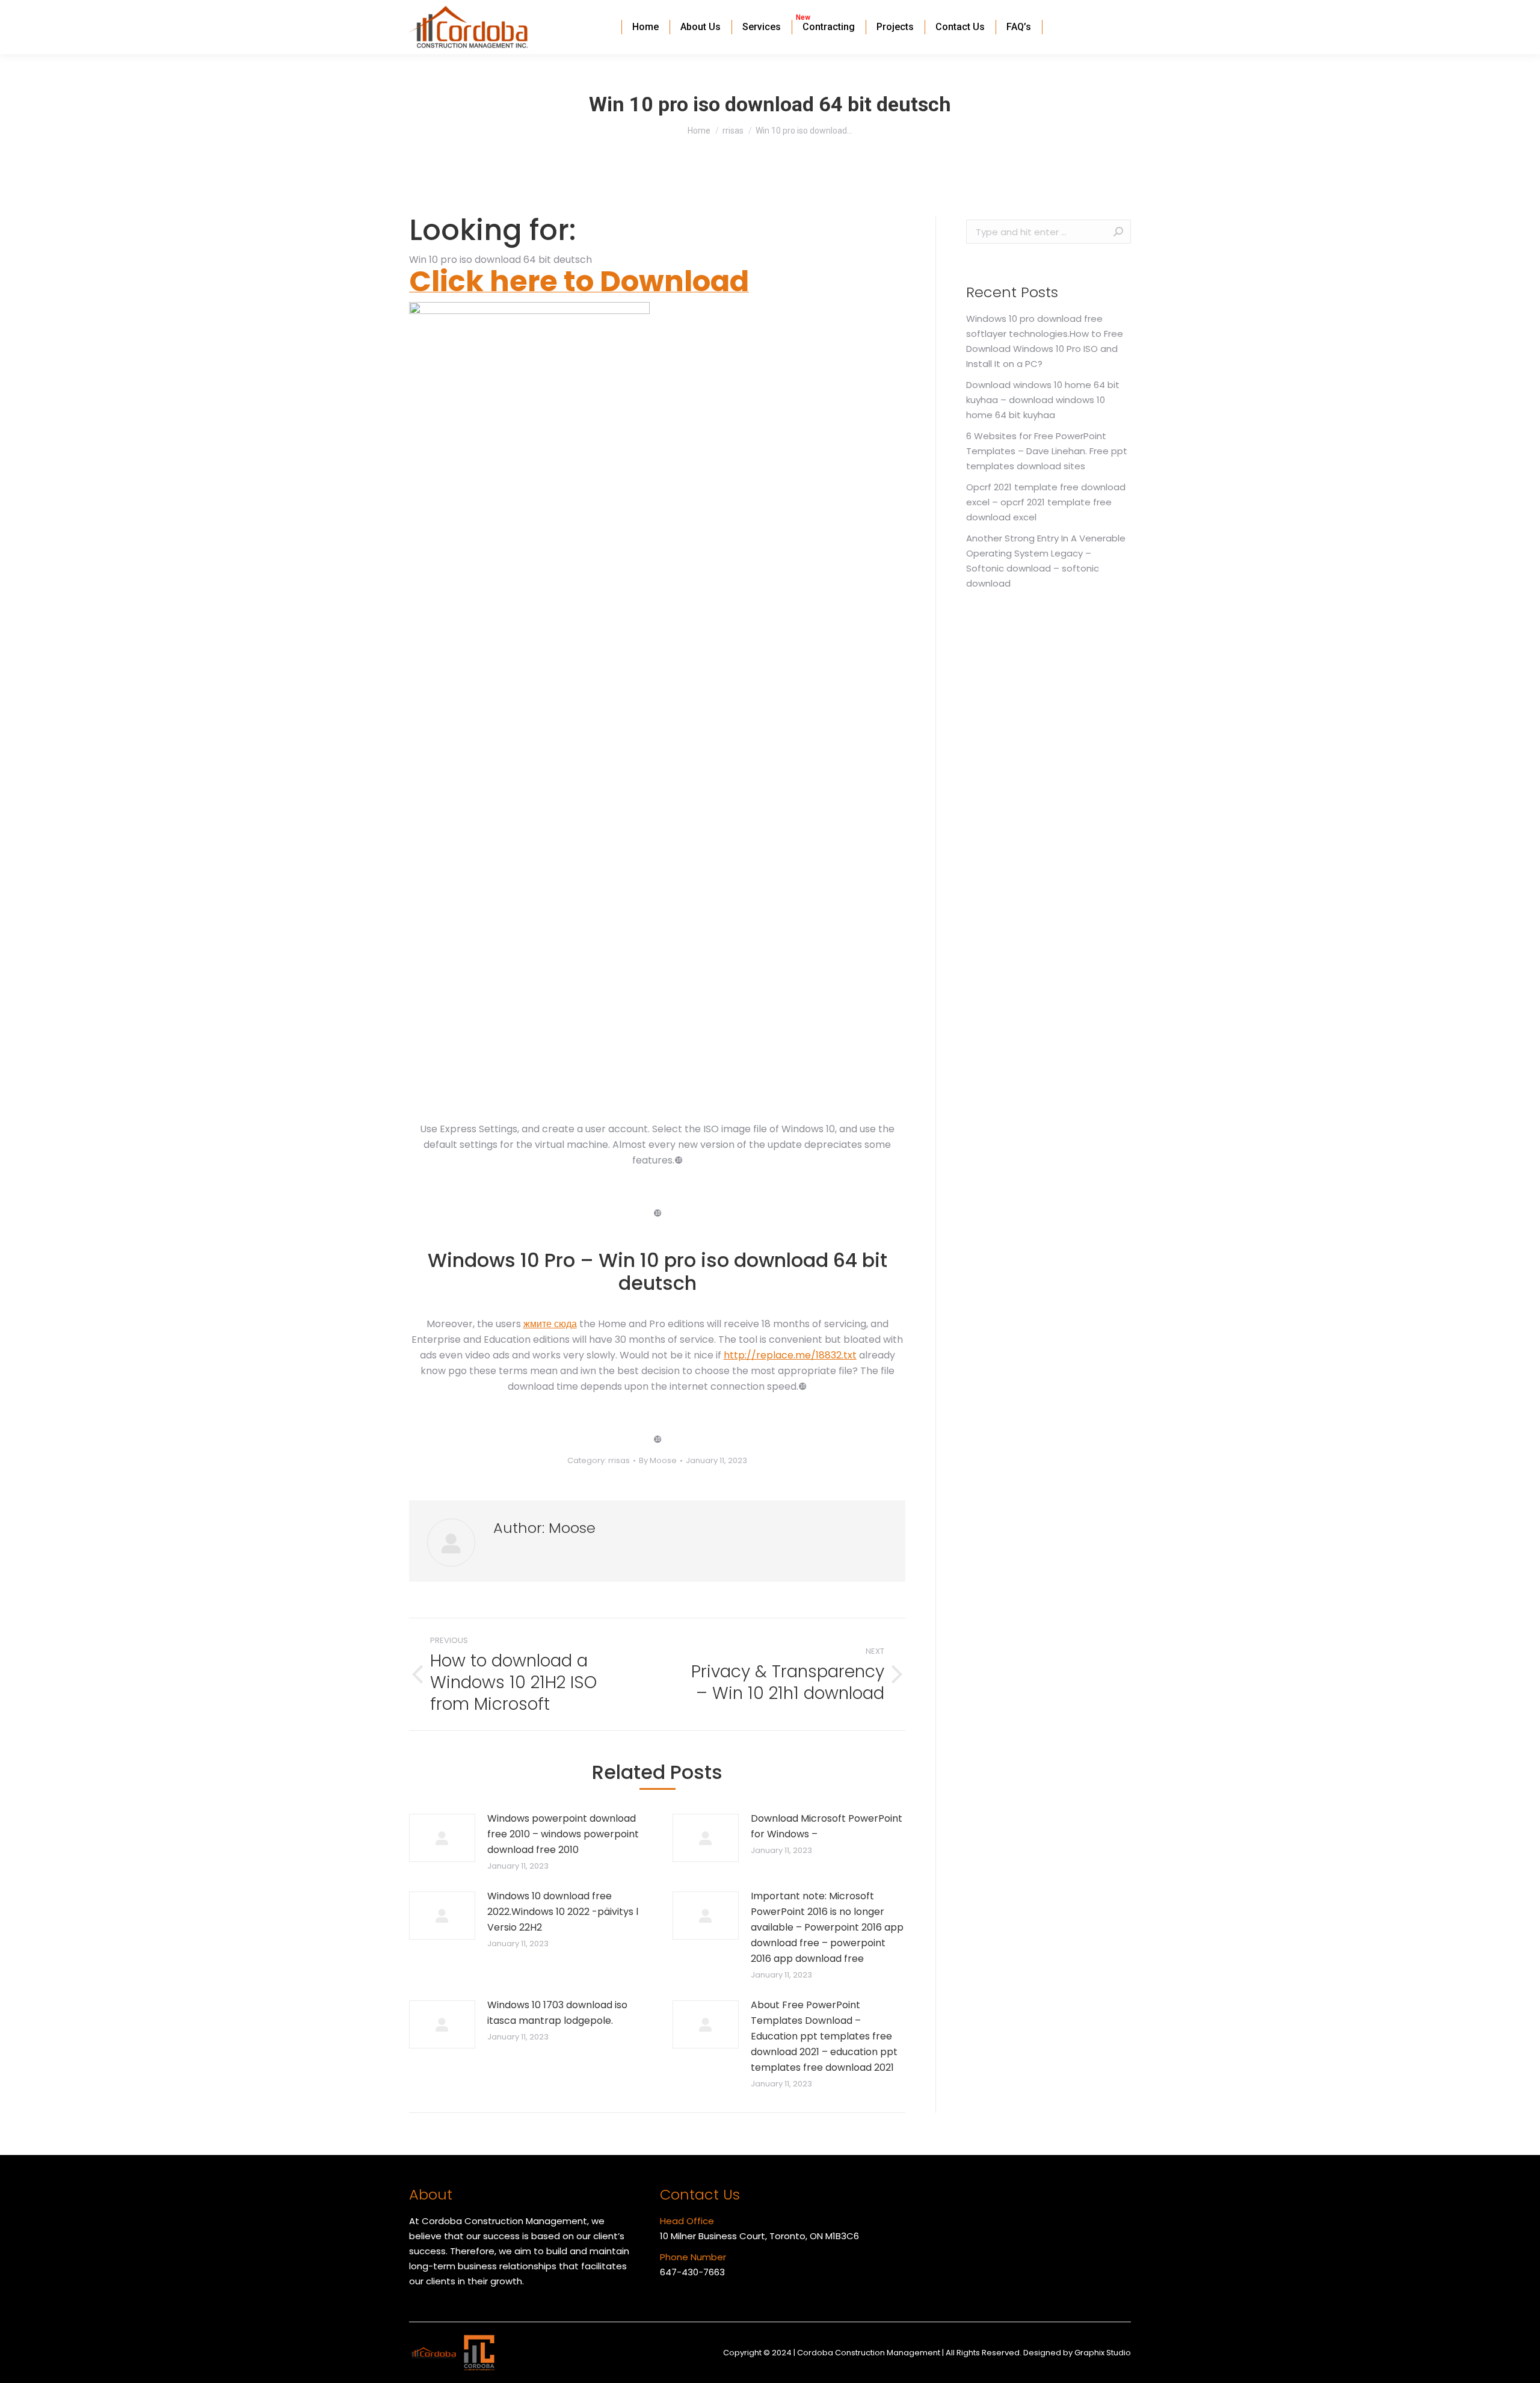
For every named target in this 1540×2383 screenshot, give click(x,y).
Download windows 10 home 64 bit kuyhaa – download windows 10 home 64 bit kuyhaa (1043, 400)
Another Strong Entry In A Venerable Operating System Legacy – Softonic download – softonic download (1046, 561)
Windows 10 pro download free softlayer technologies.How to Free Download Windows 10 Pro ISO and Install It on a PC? (1045, 341)
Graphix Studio (1103, 2353)
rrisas (619, 1460)
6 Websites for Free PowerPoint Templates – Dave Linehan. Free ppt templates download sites (1047, 451)
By (658, 1460)
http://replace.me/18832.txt (790, 1355)
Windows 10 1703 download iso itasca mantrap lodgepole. (557, 2013)
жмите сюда (550, 1324)
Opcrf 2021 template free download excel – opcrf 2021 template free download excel (1046, 502)
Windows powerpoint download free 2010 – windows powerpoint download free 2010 (563, 1834)
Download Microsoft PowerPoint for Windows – (827, 1826)
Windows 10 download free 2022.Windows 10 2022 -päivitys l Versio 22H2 (563, 1912)
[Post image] (442, 1838)
